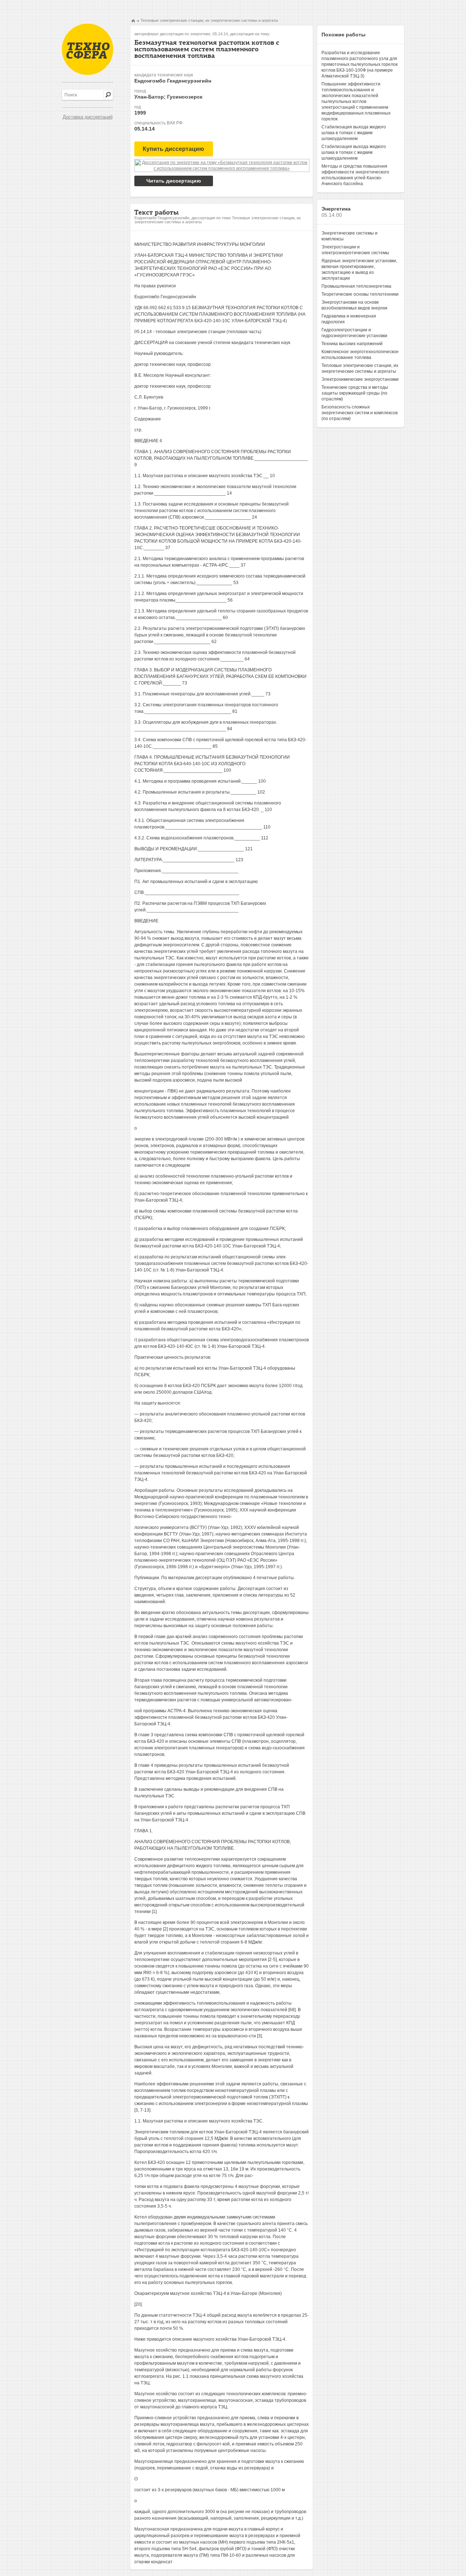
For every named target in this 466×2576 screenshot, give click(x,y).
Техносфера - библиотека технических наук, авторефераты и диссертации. (88, 49)
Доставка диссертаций (88, 117)
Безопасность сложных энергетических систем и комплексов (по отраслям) (360, 413)
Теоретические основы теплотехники (360, 294)
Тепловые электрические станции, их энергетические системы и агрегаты (209, 20)
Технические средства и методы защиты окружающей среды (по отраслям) (355, 393)
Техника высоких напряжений (352, 344)
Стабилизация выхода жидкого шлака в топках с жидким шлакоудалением (354, 133)
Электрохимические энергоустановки (360, 379)
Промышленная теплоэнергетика (356, 286)
